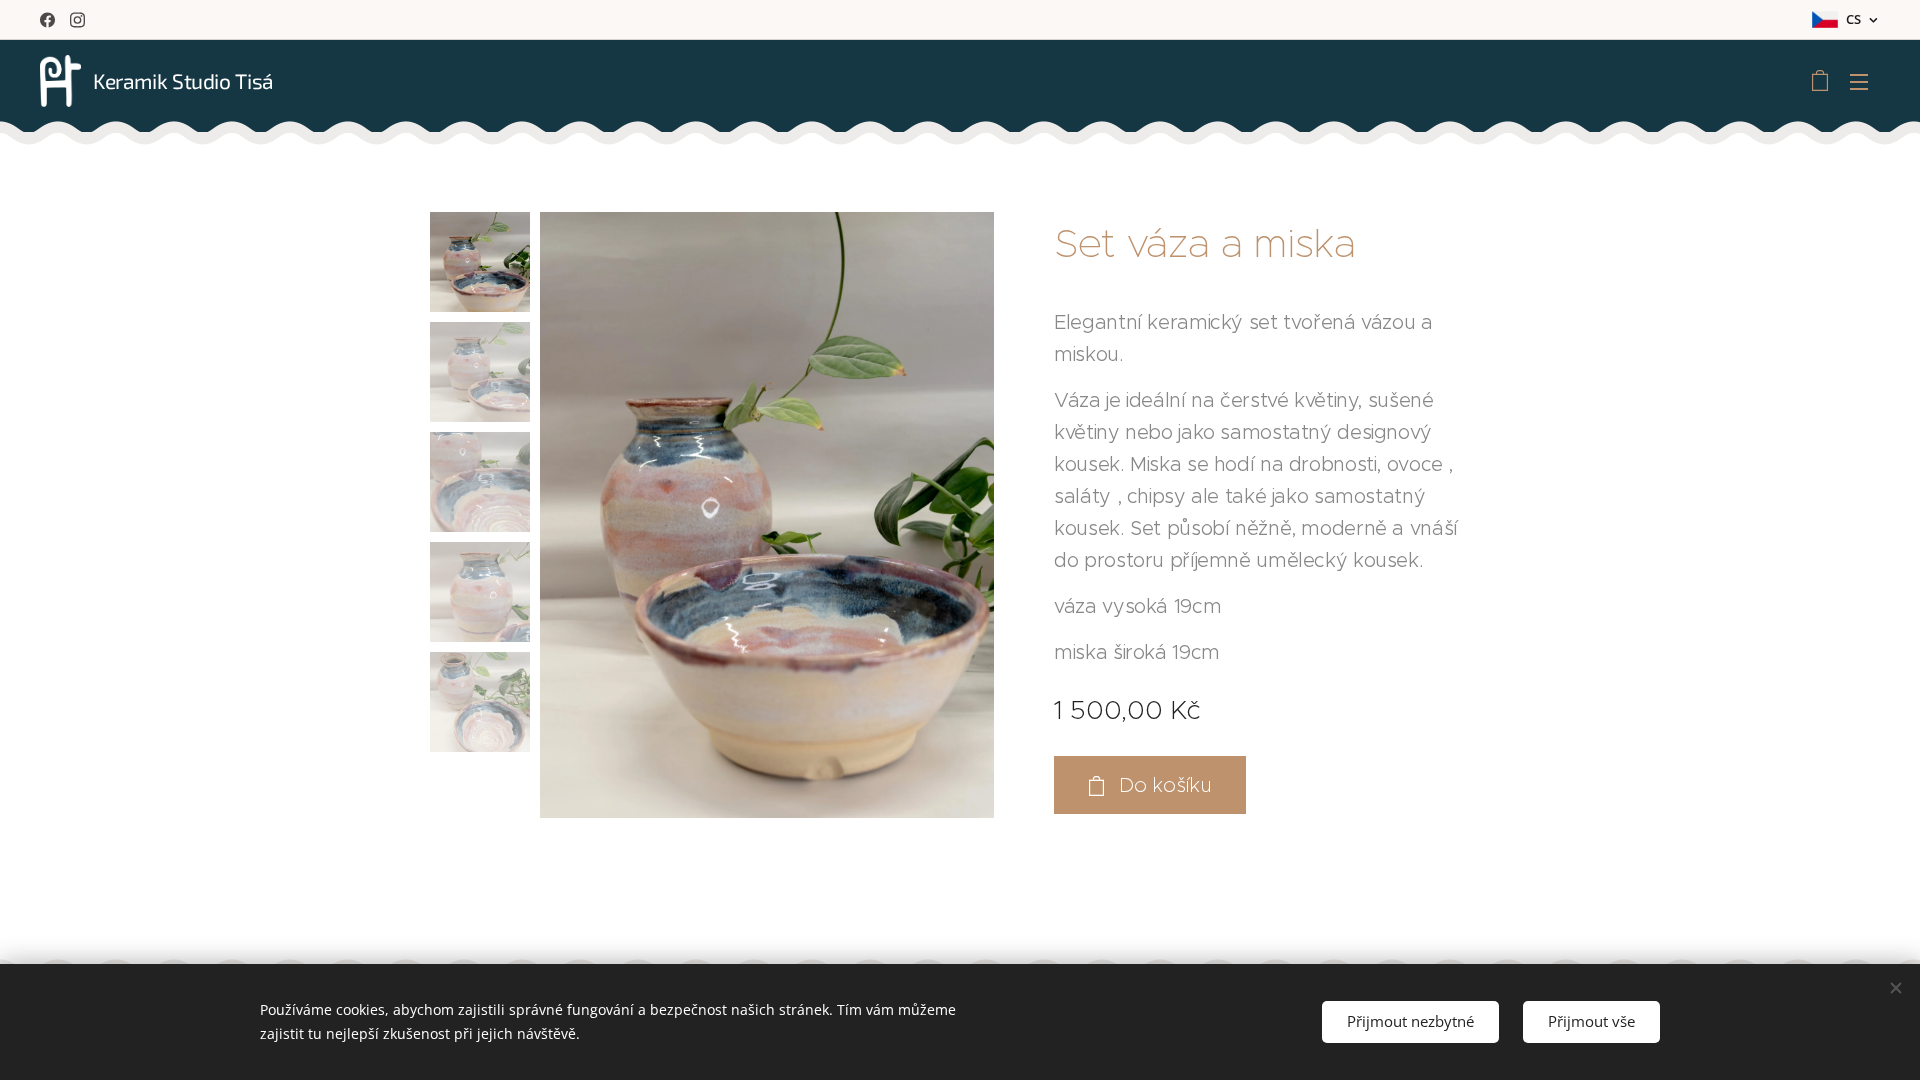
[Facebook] (47, 20)
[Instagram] (77, 20)
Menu (1865, 81)
